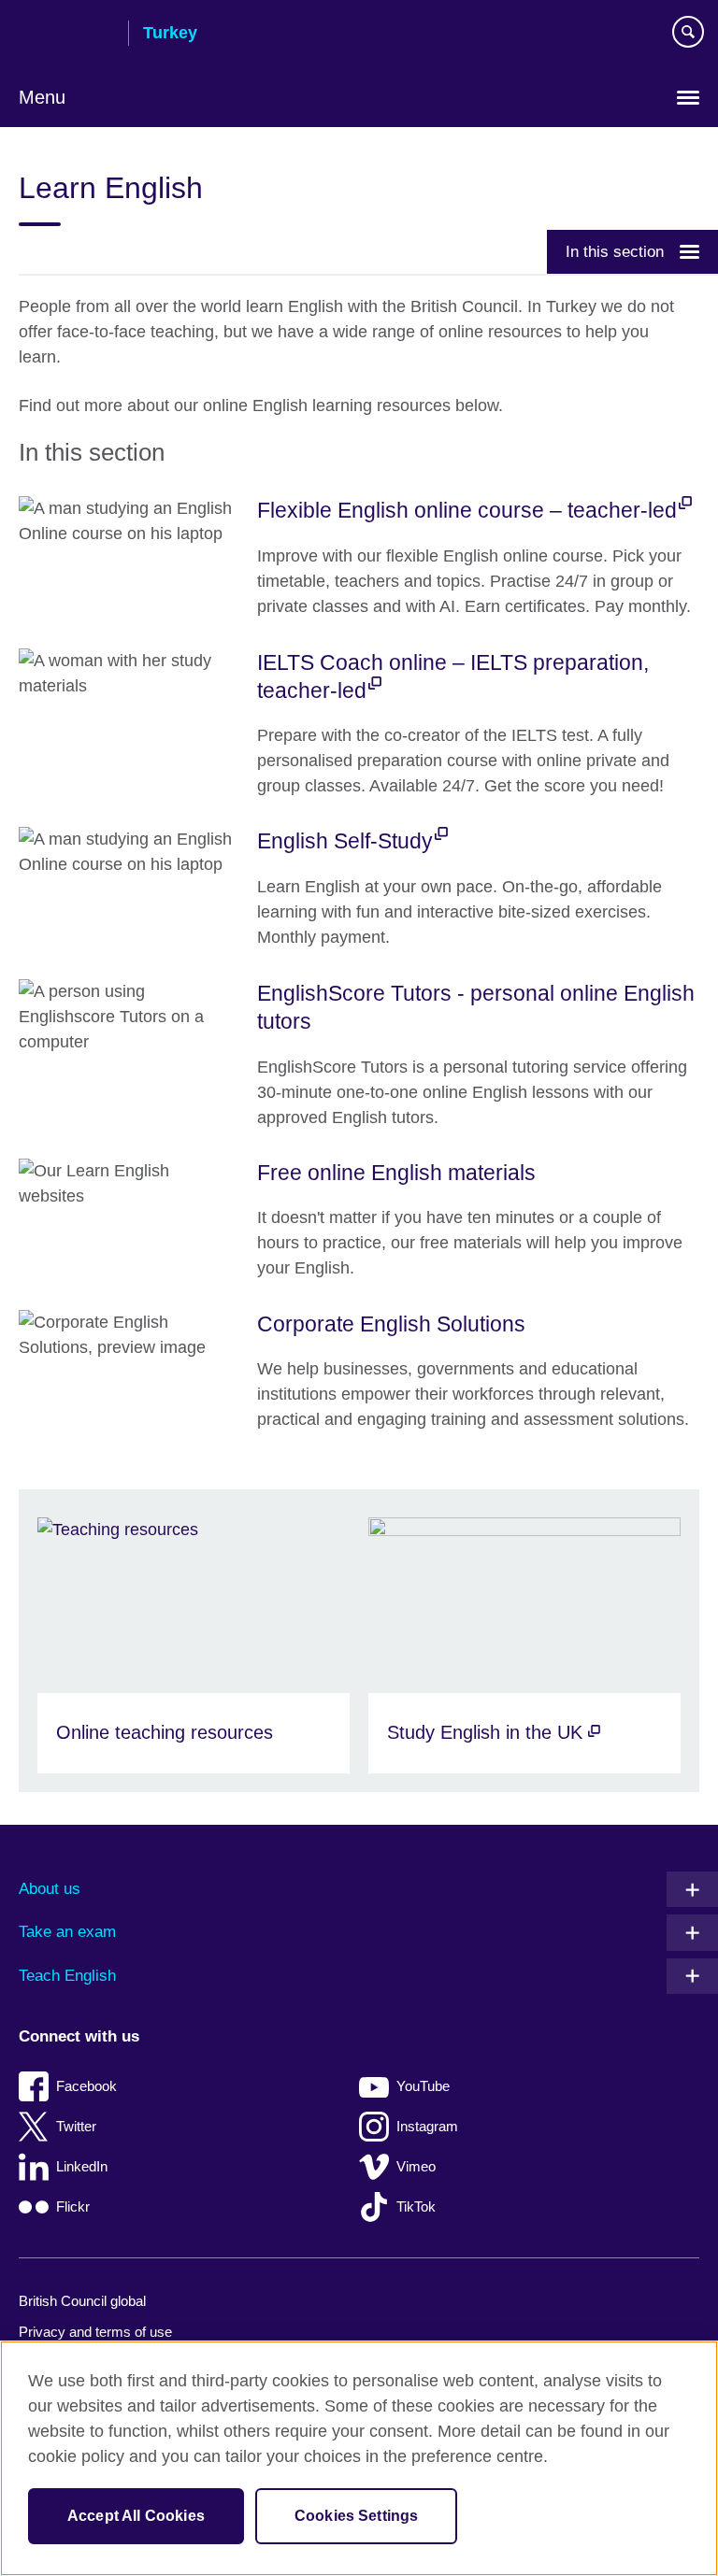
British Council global (82, 2301)
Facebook (86, 2086)
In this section (615, 251)
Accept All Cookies (136, 2516)
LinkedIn (82, 2166)
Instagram (427, 2126)
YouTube (423, 2086)
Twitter (76, 2126)
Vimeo (416, 2166)
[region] (359, 2458)
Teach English (67, 1976)
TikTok (416, 2206)
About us (50, 1889)
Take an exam (67, 1932)
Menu (42, 97)
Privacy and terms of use (95, 2332)
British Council (66, 35)
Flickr (73, 2206)
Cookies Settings (357, 2516)
